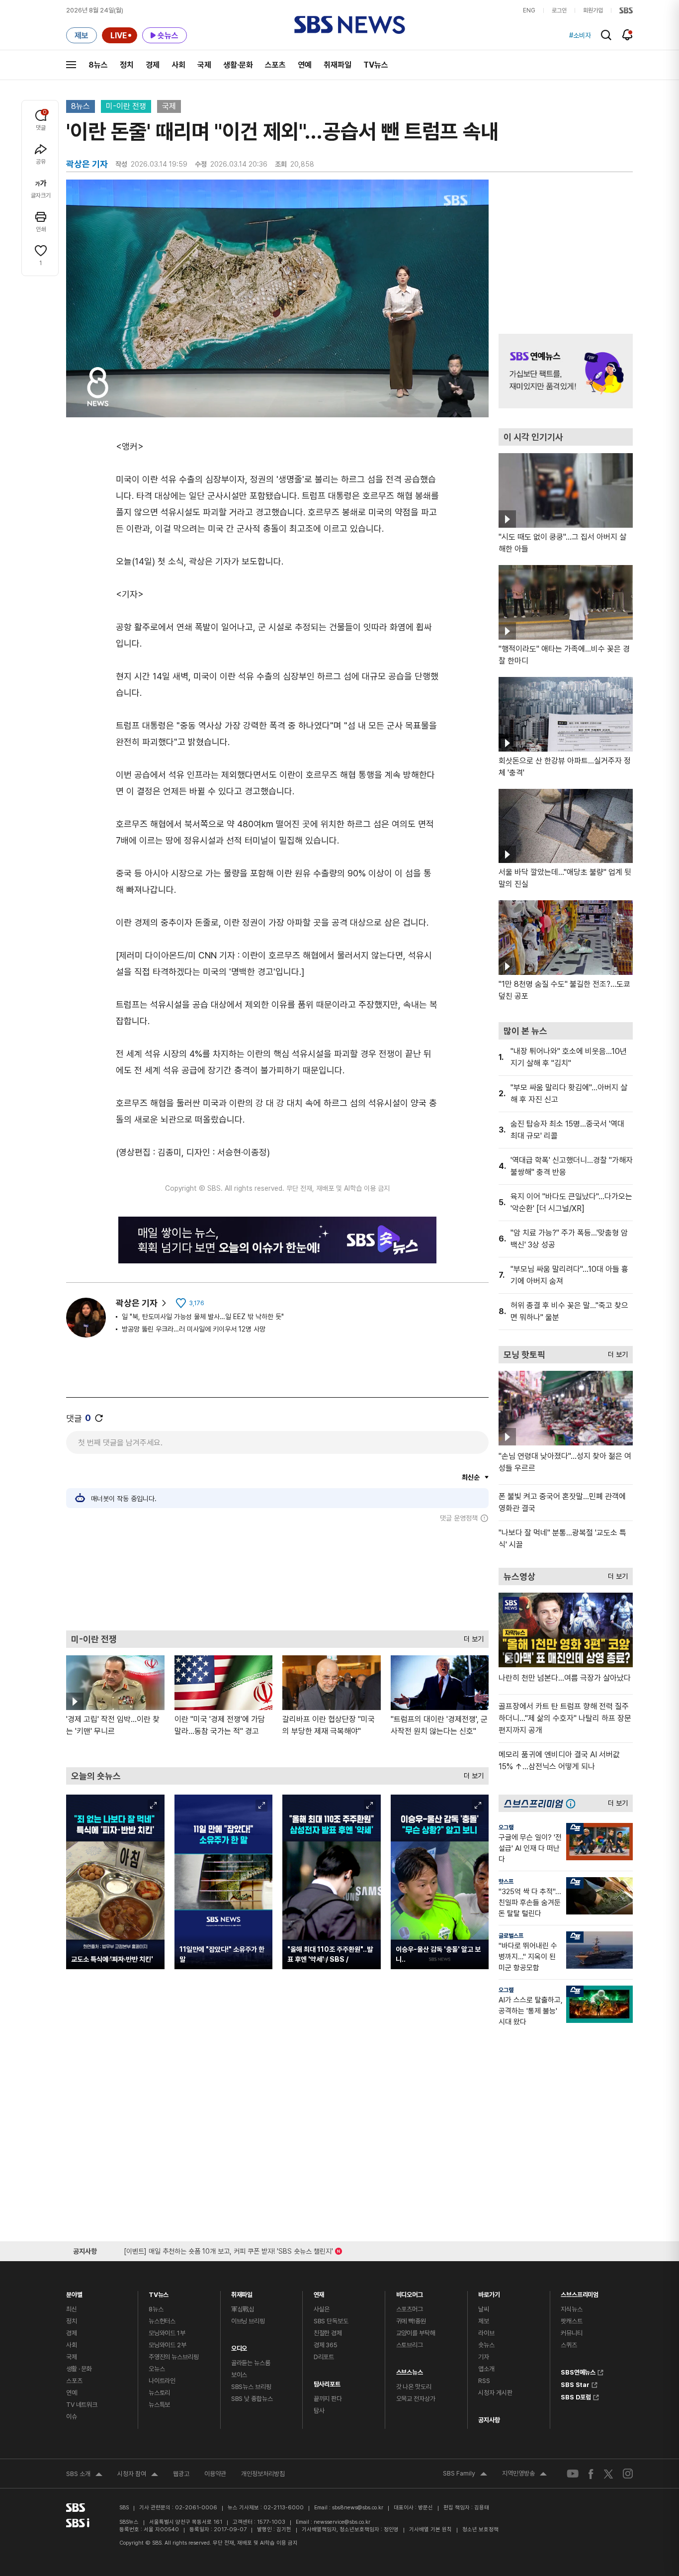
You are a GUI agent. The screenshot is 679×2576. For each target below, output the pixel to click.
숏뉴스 (486, 2345)
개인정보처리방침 (263, 2474)
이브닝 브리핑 (248, 2321)
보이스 (239, 2375)
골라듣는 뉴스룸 (251, 2363)
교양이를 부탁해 (416, 2333)
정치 (127, 65)
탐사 (319, 2411)
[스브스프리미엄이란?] (573, 1803)
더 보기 (471, 1637)
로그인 (559, 10)
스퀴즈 (569, 2345)
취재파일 (338, 65)
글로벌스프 (511, 1936)
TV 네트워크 (82, 2405)
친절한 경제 (328, 2333)
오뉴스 (157, 2369)
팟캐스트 (571, 2321)
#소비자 (580, 35)
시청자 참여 (138, 2475)
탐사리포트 (327, 2382)
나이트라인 (162, 2381)
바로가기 (489, 2292)
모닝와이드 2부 (168, 2345)
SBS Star (575, 2384)
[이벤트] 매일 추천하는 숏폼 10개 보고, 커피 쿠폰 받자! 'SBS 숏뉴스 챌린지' (228, 2249)
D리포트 (324, 2357)
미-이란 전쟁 (126, 106)
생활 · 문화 (79, 2369)
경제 (153, 65)
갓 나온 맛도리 (414, 2387)
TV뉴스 (376, 65)
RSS (484, 2381)
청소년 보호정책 (480, 2529)
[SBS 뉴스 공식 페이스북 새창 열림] (591, 2474)
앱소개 (486, 2369)
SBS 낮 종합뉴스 (252, 2399)
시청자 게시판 (495, 2393)
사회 (178, 65)
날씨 (484, 2309)
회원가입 (593, 10)
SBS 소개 (84, 2475)
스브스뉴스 (410, 2370)
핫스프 (506, 1882)
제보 (484, 2321)
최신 (72, 2309)
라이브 (486, 2333)
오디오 (239, 2346)
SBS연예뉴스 (578, 2371)
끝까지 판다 (328, 2399)
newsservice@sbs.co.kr (342, 2522)
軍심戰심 (243, 2309)
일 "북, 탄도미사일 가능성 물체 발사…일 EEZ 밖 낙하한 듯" (203, 1317)
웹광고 (181, 2474)
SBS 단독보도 (331, 2321)
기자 (484, 2357)
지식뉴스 (571, 2309)
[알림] (628, 35)
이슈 (72, 2417)
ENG (529, 10)
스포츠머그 (410, 2309)
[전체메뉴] (71, 65)
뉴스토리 (159, 2393)
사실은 (322, 2309)
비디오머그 (410, 2292)
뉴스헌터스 (162, 2321)
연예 (305, 65)
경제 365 (326, 2345)
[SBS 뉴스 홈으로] (350, 25)
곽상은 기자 (137, 1303)
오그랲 (506, 1827)
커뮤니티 (571, 2333)
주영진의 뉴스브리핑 (174, 2357)
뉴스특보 (159, 2405)
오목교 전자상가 (416, 2399)
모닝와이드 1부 (167, 2333)
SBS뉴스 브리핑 (251, 2387)
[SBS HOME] (626, 10)
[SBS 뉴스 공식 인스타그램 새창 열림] (628, 2474)
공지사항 (489, 2420)
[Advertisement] (277, 1576)
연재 (319, 2292)
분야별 (74, 2292)
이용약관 (215, 2474)
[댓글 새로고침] (99, 1418)
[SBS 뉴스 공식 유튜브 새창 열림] (573, 2474)
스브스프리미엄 (580, 2292)
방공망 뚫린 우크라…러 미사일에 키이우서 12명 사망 (194, 1329)
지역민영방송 (524, 2475)
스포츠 (275, 65)
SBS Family (465, 2475)
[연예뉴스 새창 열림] (566, 371)
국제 (204, 65)
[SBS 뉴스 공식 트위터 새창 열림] (608, 2473)
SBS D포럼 (576, 2396)
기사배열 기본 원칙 (430, 2529)
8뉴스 (98, 65)
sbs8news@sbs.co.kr (358, 2508)
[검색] (606, 35)
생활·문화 (238, 65)
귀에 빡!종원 (411, 2321)
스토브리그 (410, 2345)
